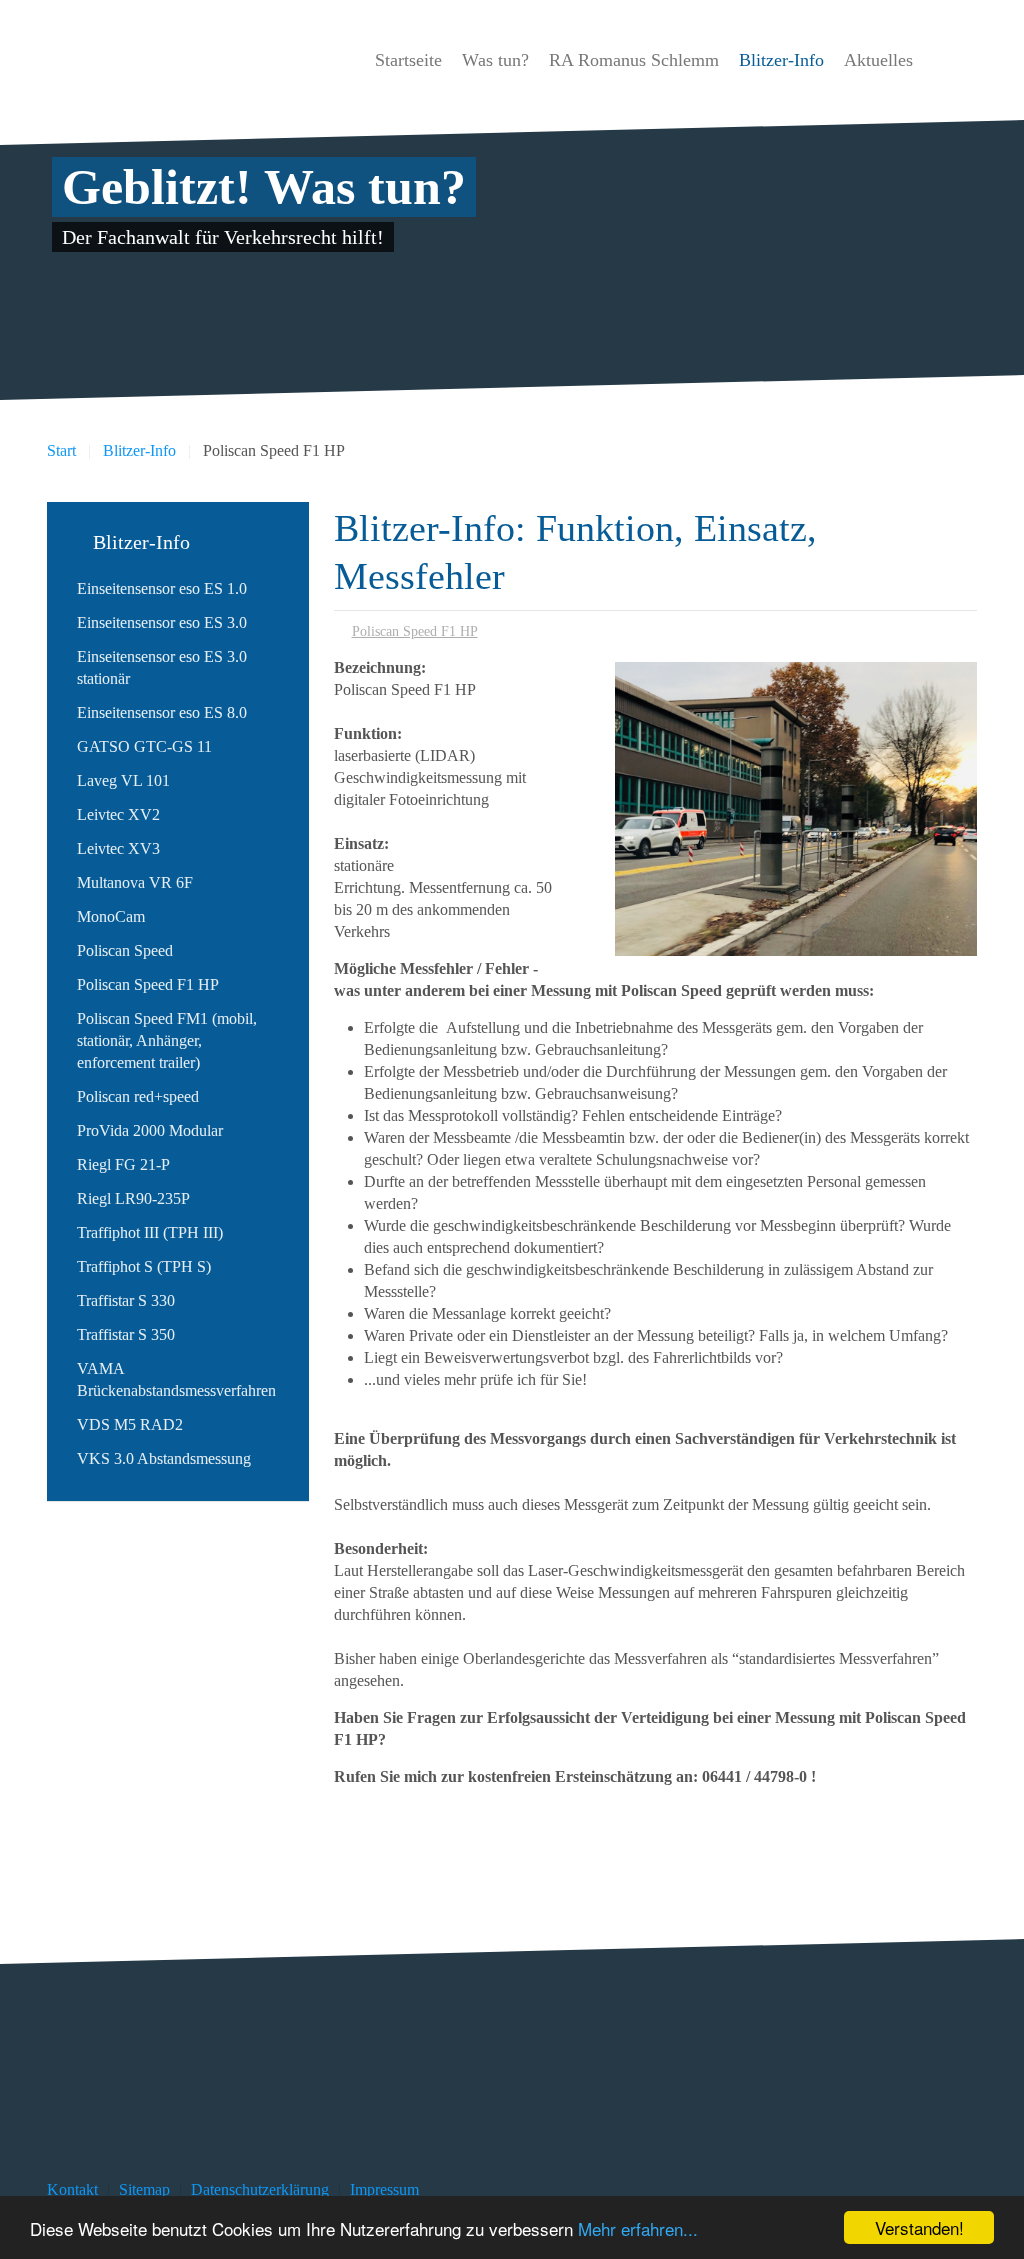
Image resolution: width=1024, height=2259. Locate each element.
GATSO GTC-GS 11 (144, 746)
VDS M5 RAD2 (130, 1424)
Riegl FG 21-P (123, 1164)
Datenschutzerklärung (260, 2189)
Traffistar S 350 (126, 1334)
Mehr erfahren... (638, 2228)
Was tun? (495, 60)
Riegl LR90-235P (133, 1198)
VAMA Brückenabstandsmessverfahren (176, 1379)
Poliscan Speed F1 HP (415, 631)
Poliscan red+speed (138, 1096)
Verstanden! (919, 2227)
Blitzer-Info (781, 60)
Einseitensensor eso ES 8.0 (162, 712)
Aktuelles (878, 60)
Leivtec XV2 (118, 814)
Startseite (408, 60)
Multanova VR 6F (135, 882)
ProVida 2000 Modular (150, 1130)
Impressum (384, 2189)
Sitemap (144, 2189)
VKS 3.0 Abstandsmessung (164, 1458)
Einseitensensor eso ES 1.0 (162, 588)
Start (61, 450)
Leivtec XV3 (118, 848)
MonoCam (111, 916)
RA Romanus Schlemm (634, 60)
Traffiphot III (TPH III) (150, 1232)
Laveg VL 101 (123, 780)
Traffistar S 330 (126, 1300)
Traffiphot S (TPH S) (144, 1266)
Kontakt (72, 2189)
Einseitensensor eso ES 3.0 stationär (162, 667)
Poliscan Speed (125, 950)
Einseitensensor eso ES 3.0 (162, 622)
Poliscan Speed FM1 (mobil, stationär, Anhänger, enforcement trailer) (167, 1040)
